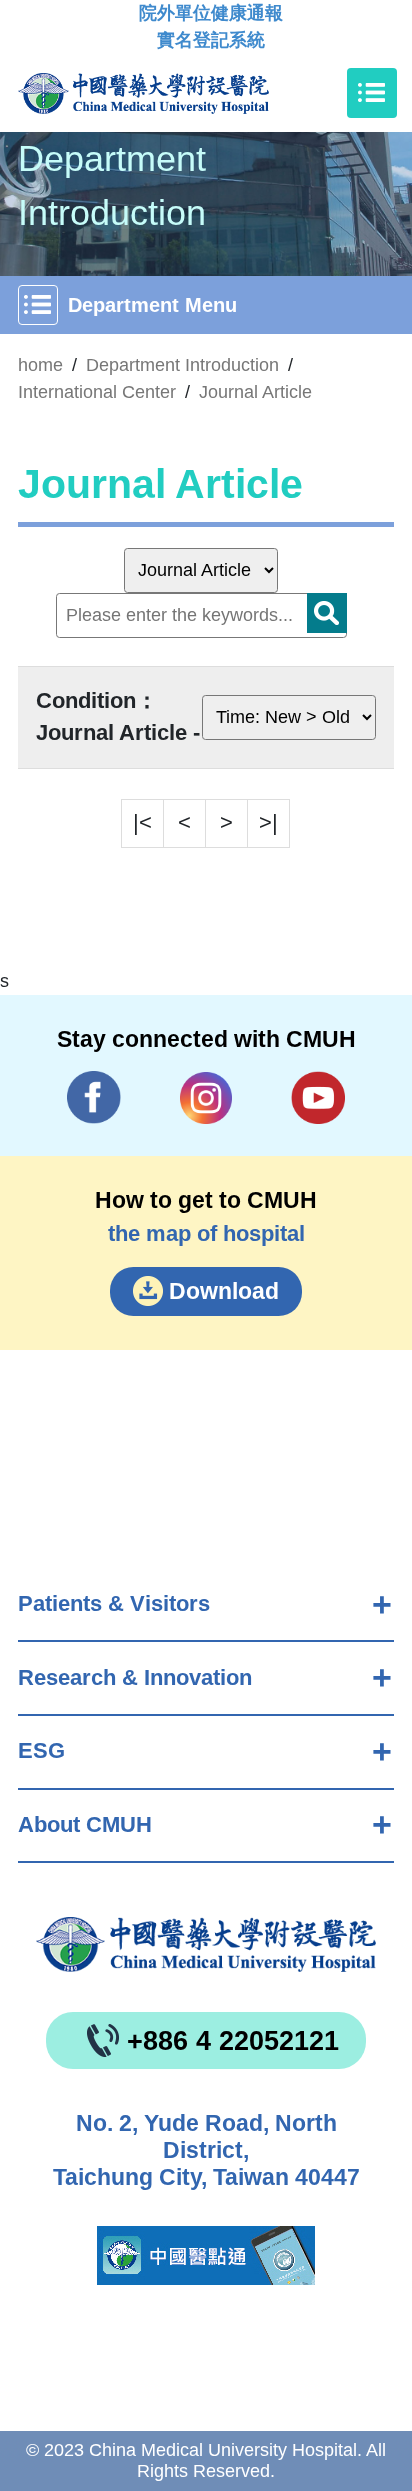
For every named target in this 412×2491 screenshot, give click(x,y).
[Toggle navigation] (372, 93)
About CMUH (85, 1824)
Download (224, 1291)
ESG (41, 1750)
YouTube (318, 1097)
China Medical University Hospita (206, 1944)
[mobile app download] (206, 2255)
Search (327, 613)
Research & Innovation (135, 1677)
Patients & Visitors (114, 1603)
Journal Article (255, 392)
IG (206, 1098)
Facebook (94, 1097)
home (40, 365)
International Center (97, 392)
